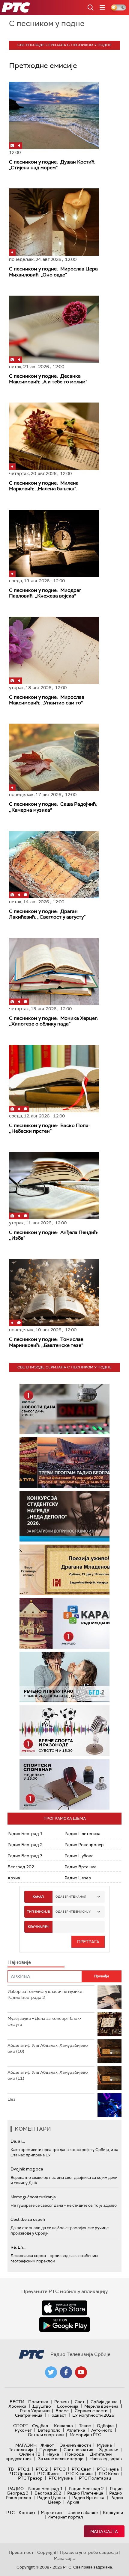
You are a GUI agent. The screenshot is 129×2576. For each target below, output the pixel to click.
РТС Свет (81, 2469)
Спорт (21, 2426)
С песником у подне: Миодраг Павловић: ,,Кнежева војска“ (45, 593)
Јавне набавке (83, 2513)
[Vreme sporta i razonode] (64, 1731)
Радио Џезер (78, 1878)
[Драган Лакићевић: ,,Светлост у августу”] (54, 865)
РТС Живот (49, 2474)
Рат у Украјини (35, 2411)
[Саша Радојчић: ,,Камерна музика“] (54, 757)
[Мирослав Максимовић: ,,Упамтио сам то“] (54, 650)
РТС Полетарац (95, 2478)
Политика (38, 2402)
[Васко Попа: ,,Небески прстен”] (54, 1079)
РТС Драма (20, 2474)
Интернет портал (65, 2517)
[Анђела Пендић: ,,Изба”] (54, 1186)
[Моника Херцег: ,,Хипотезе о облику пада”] (54, 971)
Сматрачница (29, 2415)
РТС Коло (109, 2474)
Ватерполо (49, 2430)
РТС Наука (108, 2469)
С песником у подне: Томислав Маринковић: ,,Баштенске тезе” (46, 1342)
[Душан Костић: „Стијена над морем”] (54, 115)
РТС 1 (24, 2469)
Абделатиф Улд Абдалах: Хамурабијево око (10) (48, 2048)
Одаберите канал (71, 1897)
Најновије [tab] (19, 1962)
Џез (11, 2099)
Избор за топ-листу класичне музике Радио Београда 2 (45, 1994)
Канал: (38, 1897)
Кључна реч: (39, 1927)
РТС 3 (60, 2469)
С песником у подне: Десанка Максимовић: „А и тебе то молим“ (48, 379)
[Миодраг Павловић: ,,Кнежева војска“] (54, 543)
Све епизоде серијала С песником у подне (64, 45)
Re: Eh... (18, 2247)
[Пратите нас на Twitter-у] (51, 2372)
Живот (47, 2445)
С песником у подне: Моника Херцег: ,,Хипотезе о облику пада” (54, 1021)
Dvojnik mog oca (27, 2169)
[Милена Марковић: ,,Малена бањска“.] (54, 436)
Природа (75, 2454)
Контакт (27, 2513)
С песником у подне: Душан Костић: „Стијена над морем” (52, 165)
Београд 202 (21, 1867)
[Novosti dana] (64, 1409)
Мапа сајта (104, 2531)
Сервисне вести (91, 2411)
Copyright (47, 2552)
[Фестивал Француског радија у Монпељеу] (64, 1463)
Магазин (26, 2445)
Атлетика (76, 2430)
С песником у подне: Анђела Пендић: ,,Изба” (54, 1235)
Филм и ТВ (30, 2454)
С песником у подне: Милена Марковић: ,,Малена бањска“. (44, 486)
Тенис (85, 2426)
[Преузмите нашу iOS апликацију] (64, 2308)
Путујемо (48, 2450)
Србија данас (104, 2402)
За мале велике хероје (61, 2459)
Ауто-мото (102, 2430)
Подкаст (57, 2415)
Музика (104, 2445)
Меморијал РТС (85, 2435)
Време (62, 2411)
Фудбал (40, 2426)
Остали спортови (46, 2435)
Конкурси (113, 2513)
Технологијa (21, 2450)
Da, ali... (18, 2141)
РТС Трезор (30, 2478)
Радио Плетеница (82, 1834)
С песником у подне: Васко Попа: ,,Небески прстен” (49, 1128)
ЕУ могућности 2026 (93, 2415)
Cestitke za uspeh (28, 2219)
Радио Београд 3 (25, 1856)
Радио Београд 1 (25, 1834)
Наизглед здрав (106, 2459)
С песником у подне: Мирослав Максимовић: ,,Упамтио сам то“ (47, 700)
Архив (14, 1878)
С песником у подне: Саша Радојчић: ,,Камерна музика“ (53, 807)
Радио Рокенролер (84, 1845)
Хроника (17, 2406)
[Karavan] (64, 1623)
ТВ (11, 2469)
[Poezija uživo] (64, 1570)
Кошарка (63, 2426)
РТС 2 (42, 2469)
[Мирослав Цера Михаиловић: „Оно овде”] (54, 222)
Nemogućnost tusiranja (33, 2197)
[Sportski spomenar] (64, 1784)
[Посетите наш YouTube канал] (81, 2372)
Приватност (21, 2552)
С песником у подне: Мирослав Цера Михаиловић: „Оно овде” (53, 272)
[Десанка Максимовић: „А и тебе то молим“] (54, 329)
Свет (80, 2402)
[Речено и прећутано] (64, 1677)
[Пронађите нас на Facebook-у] (66, 2372)
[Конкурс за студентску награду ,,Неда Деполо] (64, 1516)
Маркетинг (52, 2513)
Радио (16, 2489)
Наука (53, 2454)
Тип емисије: (39, 1912)
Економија (68, 2406)
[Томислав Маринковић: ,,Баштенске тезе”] (54, 1292)
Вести (17, 2402)
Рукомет (23, 2430)
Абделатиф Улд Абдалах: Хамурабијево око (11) (48, 2075)
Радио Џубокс (79, 1856)
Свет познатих (78, 2450)
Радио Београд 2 (25, 1845)
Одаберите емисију (73, 1912)
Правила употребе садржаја (89, 2552)
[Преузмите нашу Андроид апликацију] (64, 2324)
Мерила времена (101, 2406)
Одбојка (105, 2426)
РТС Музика (61, 2478)
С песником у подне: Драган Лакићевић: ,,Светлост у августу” (47, 914)
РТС (10, 2513)
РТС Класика (79, 2474)
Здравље (109, 2450)
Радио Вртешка (81, 1867)
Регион (61, 2402)
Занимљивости (75, 2445)
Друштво (42, 2406)
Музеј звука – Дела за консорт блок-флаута (44, 2021)
